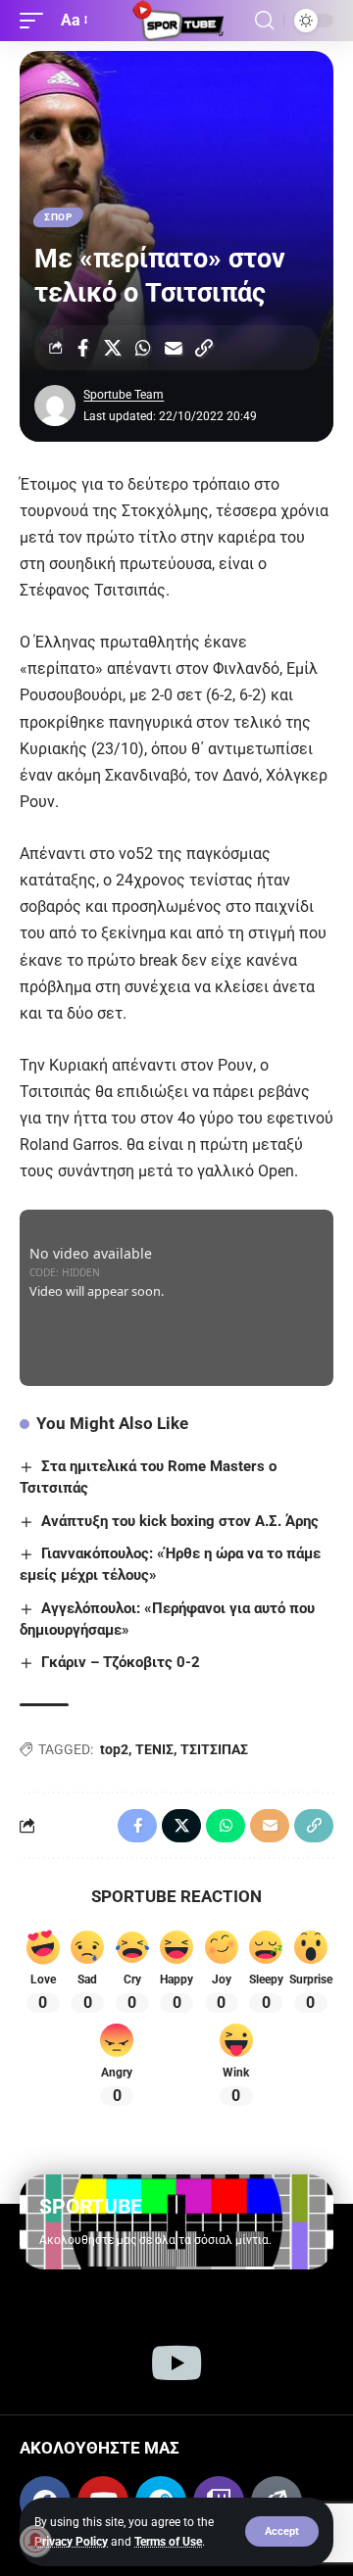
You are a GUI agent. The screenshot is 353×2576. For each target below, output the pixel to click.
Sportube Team (124, 395)
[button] (282, 2531)
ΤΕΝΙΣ (154, 1749)
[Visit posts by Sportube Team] (55, 405)
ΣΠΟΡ (58, 217)
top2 (114, 1749)
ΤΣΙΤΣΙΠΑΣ (214, 1749)
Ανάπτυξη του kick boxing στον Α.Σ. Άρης (180, 1521)
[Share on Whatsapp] (143, 348)
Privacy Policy (71, 2542)
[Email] (174, 348)
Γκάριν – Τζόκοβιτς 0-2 (121, 1662)
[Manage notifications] (35, 2541)
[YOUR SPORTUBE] (176, 21)
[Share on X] (113, 348)
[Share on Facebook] (82, 348)
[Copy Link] (204, 348)
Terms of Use (168, 2542)
